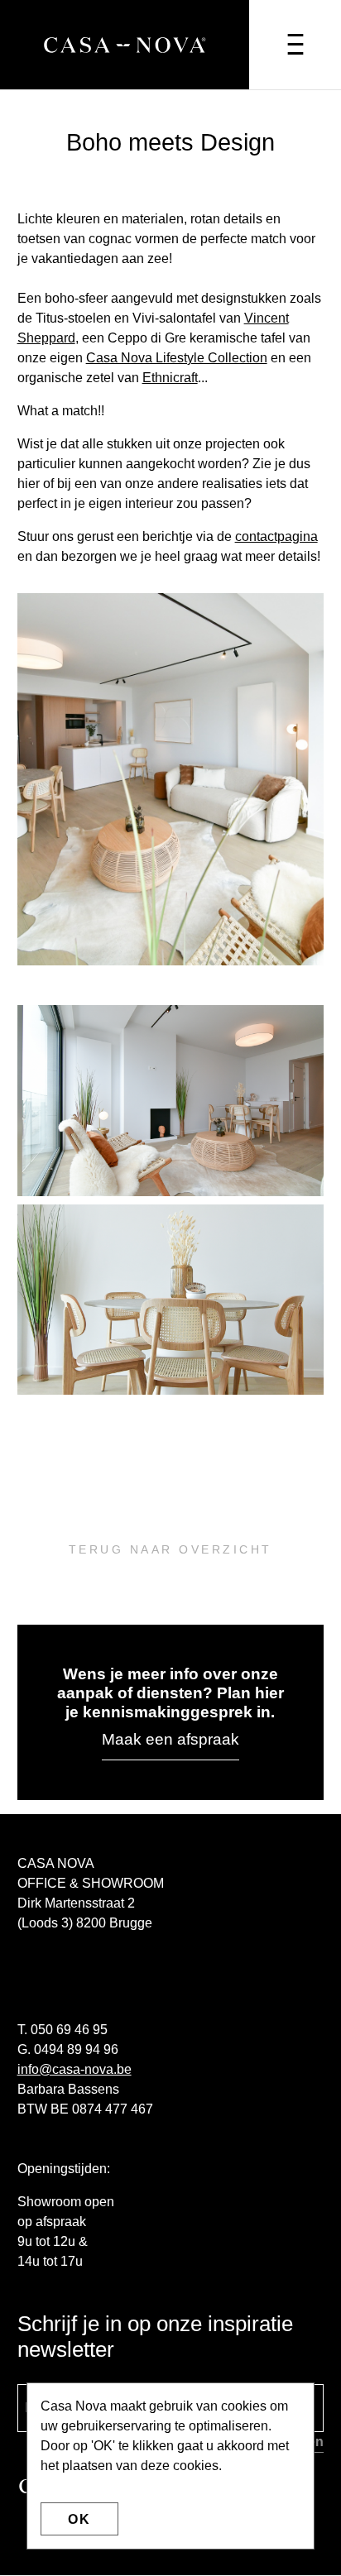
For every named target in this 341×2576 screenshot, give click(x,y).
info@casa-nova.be (74, 2069)
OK (79, 2519)
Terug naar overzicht (170, 1549)
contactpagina (276, 536)
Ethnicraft (170, 378)
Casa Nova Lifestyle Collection (177, 358)
